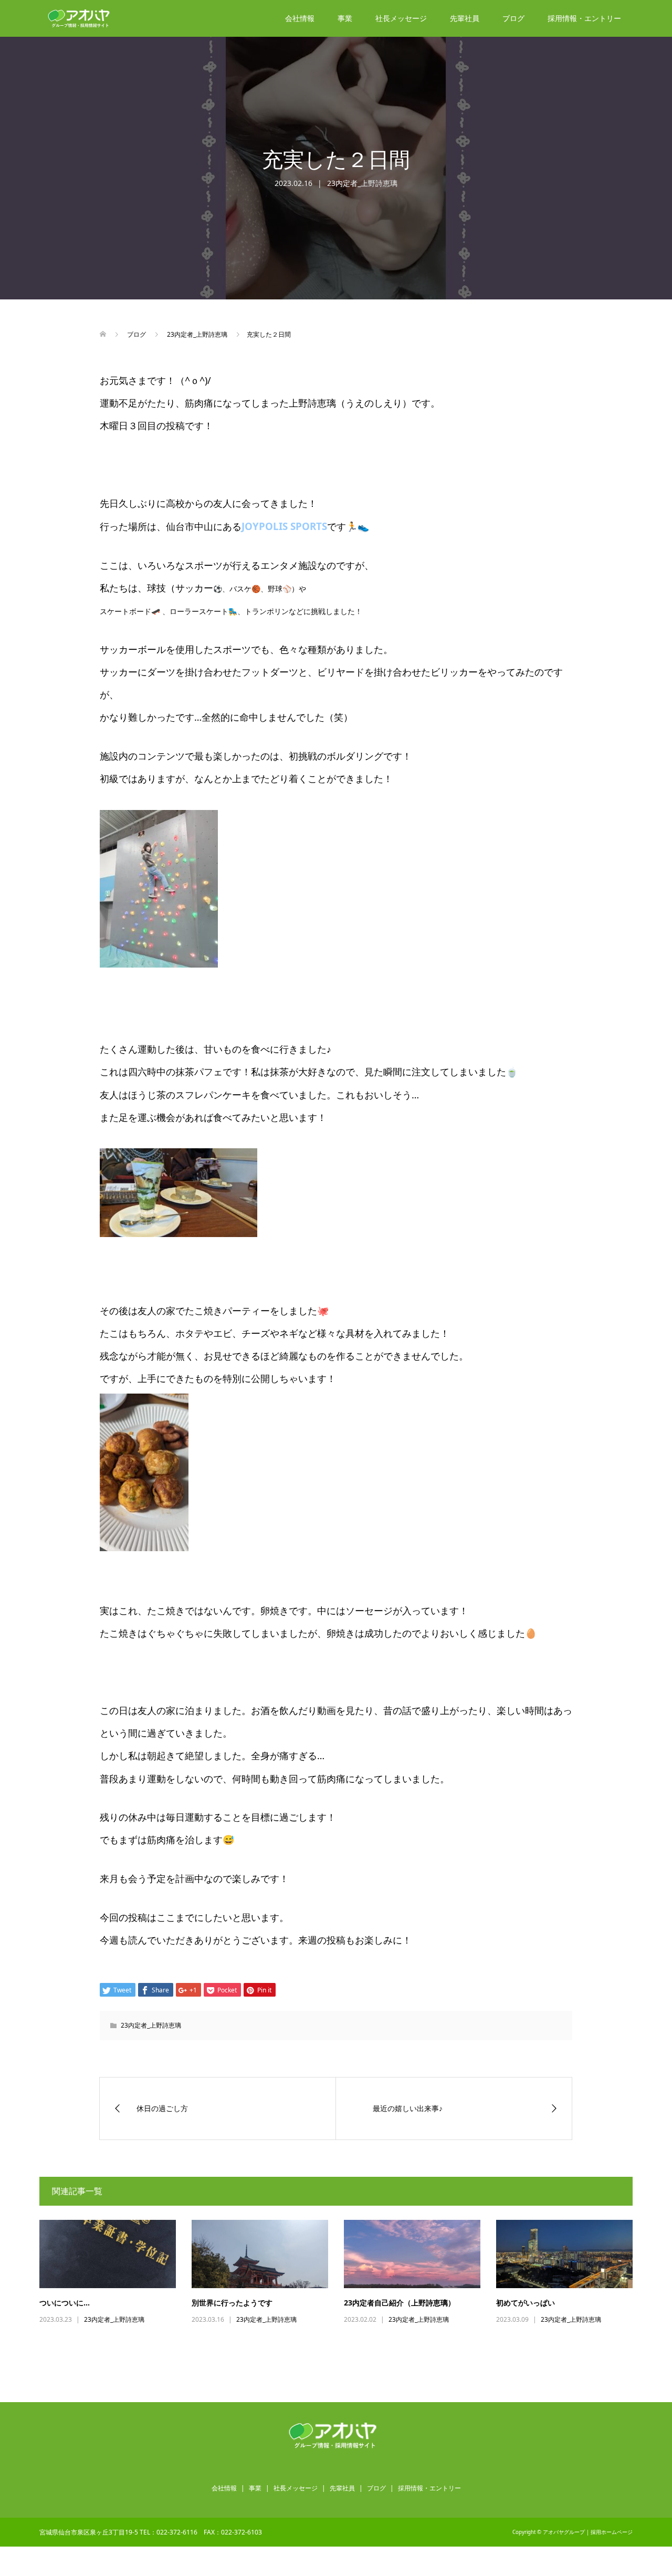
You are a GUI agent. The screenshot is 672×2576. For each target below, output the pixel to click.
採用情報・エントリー (584, 18)
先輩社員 (465, 18)
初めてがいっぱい (526, 2303)
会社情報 (300, 18)
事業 (345, 18)
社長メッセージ (401, 18)
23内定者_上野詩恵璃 (362, 183)
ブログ (513, 18)
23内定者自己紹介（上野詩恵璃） (400, 2303)
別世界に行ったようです (232, 2303)
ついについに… (65, 2303)
